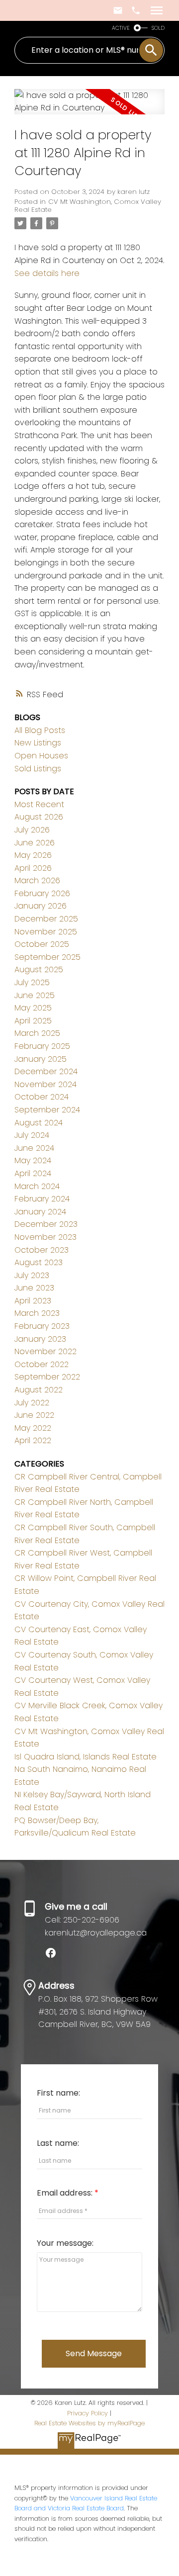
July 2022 (32, 1403)
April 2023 (33, 1301)
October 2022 (42, 1364)
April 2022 (33, 1440)
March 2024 (37, 1186)
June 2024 (34, 1148)
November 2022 (45, 1351)
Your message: (65, 2243)
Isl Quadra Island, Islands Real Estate (86, 1757)
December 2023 (46, 1224)
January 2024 (40, 1212)
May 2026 (33, 855)
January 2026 (41, 906)
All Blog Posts (40, 730)
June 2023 (34, 1288)
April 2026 (33, 868)
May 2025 (33, 1008)
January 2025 (41, 1059)
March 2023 (37, 1313)
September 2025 (47, 957)
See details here (47, 273)
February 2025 (42, 1046)
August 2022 (39, 1390)
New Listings (38, 743)
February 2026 (42, 893)
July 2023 (32, 1275)
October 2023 (42, 1250)
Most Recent (39, 804)
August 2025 (39, 969)
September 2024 (47, 1110)
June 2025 (35, 995)
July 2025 (32, 982)
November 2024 (45, 1084)
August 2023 (39, 1262)
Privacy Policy (88, 2413)
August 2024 (39, 1123)
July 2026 (32, 830)
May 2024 (33, 1160)
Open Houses (41, 756)
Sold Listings (38, 769)
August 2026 (39, 817)
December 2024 (46, 1071)
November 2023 (45, 1237)
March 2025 (37, 1033)
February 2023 (42, 1326)
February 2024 (42, 1199)
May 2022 (33, 1428)
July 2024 (32, 1135)
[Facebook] (55, 1956)
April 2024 (33, 1173)
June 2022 (34, 1415)
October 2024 (42, 1097)
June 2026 (35, 843)
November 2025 (46, 932)
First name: (58, 2093)
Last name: (58, 2143)
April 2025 (33, 1021)
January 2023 (40, 1339)
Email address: (66, 2193)
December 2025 (46, 919)
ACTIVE (121, 28)
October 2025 (42, 944)
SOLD (158, 28)
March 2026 (37, 880)
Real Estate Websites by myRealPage (89, 2423)
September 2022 (47, 1377)
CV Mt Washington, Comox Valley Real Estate (88, 206)
